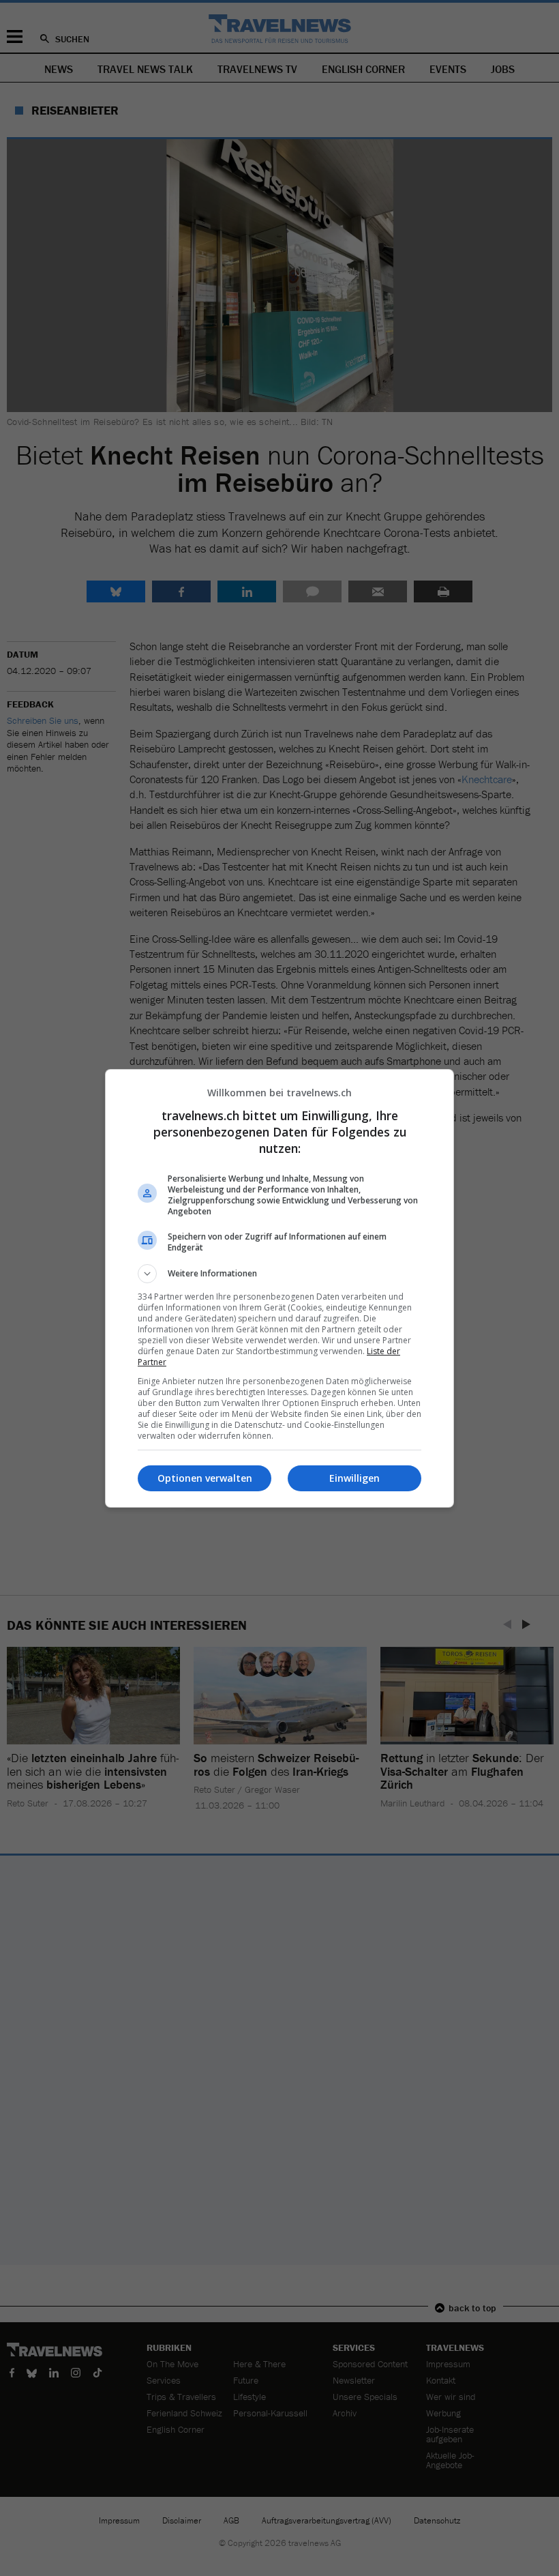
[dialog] (279, 1288)
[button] (279, 1274)
